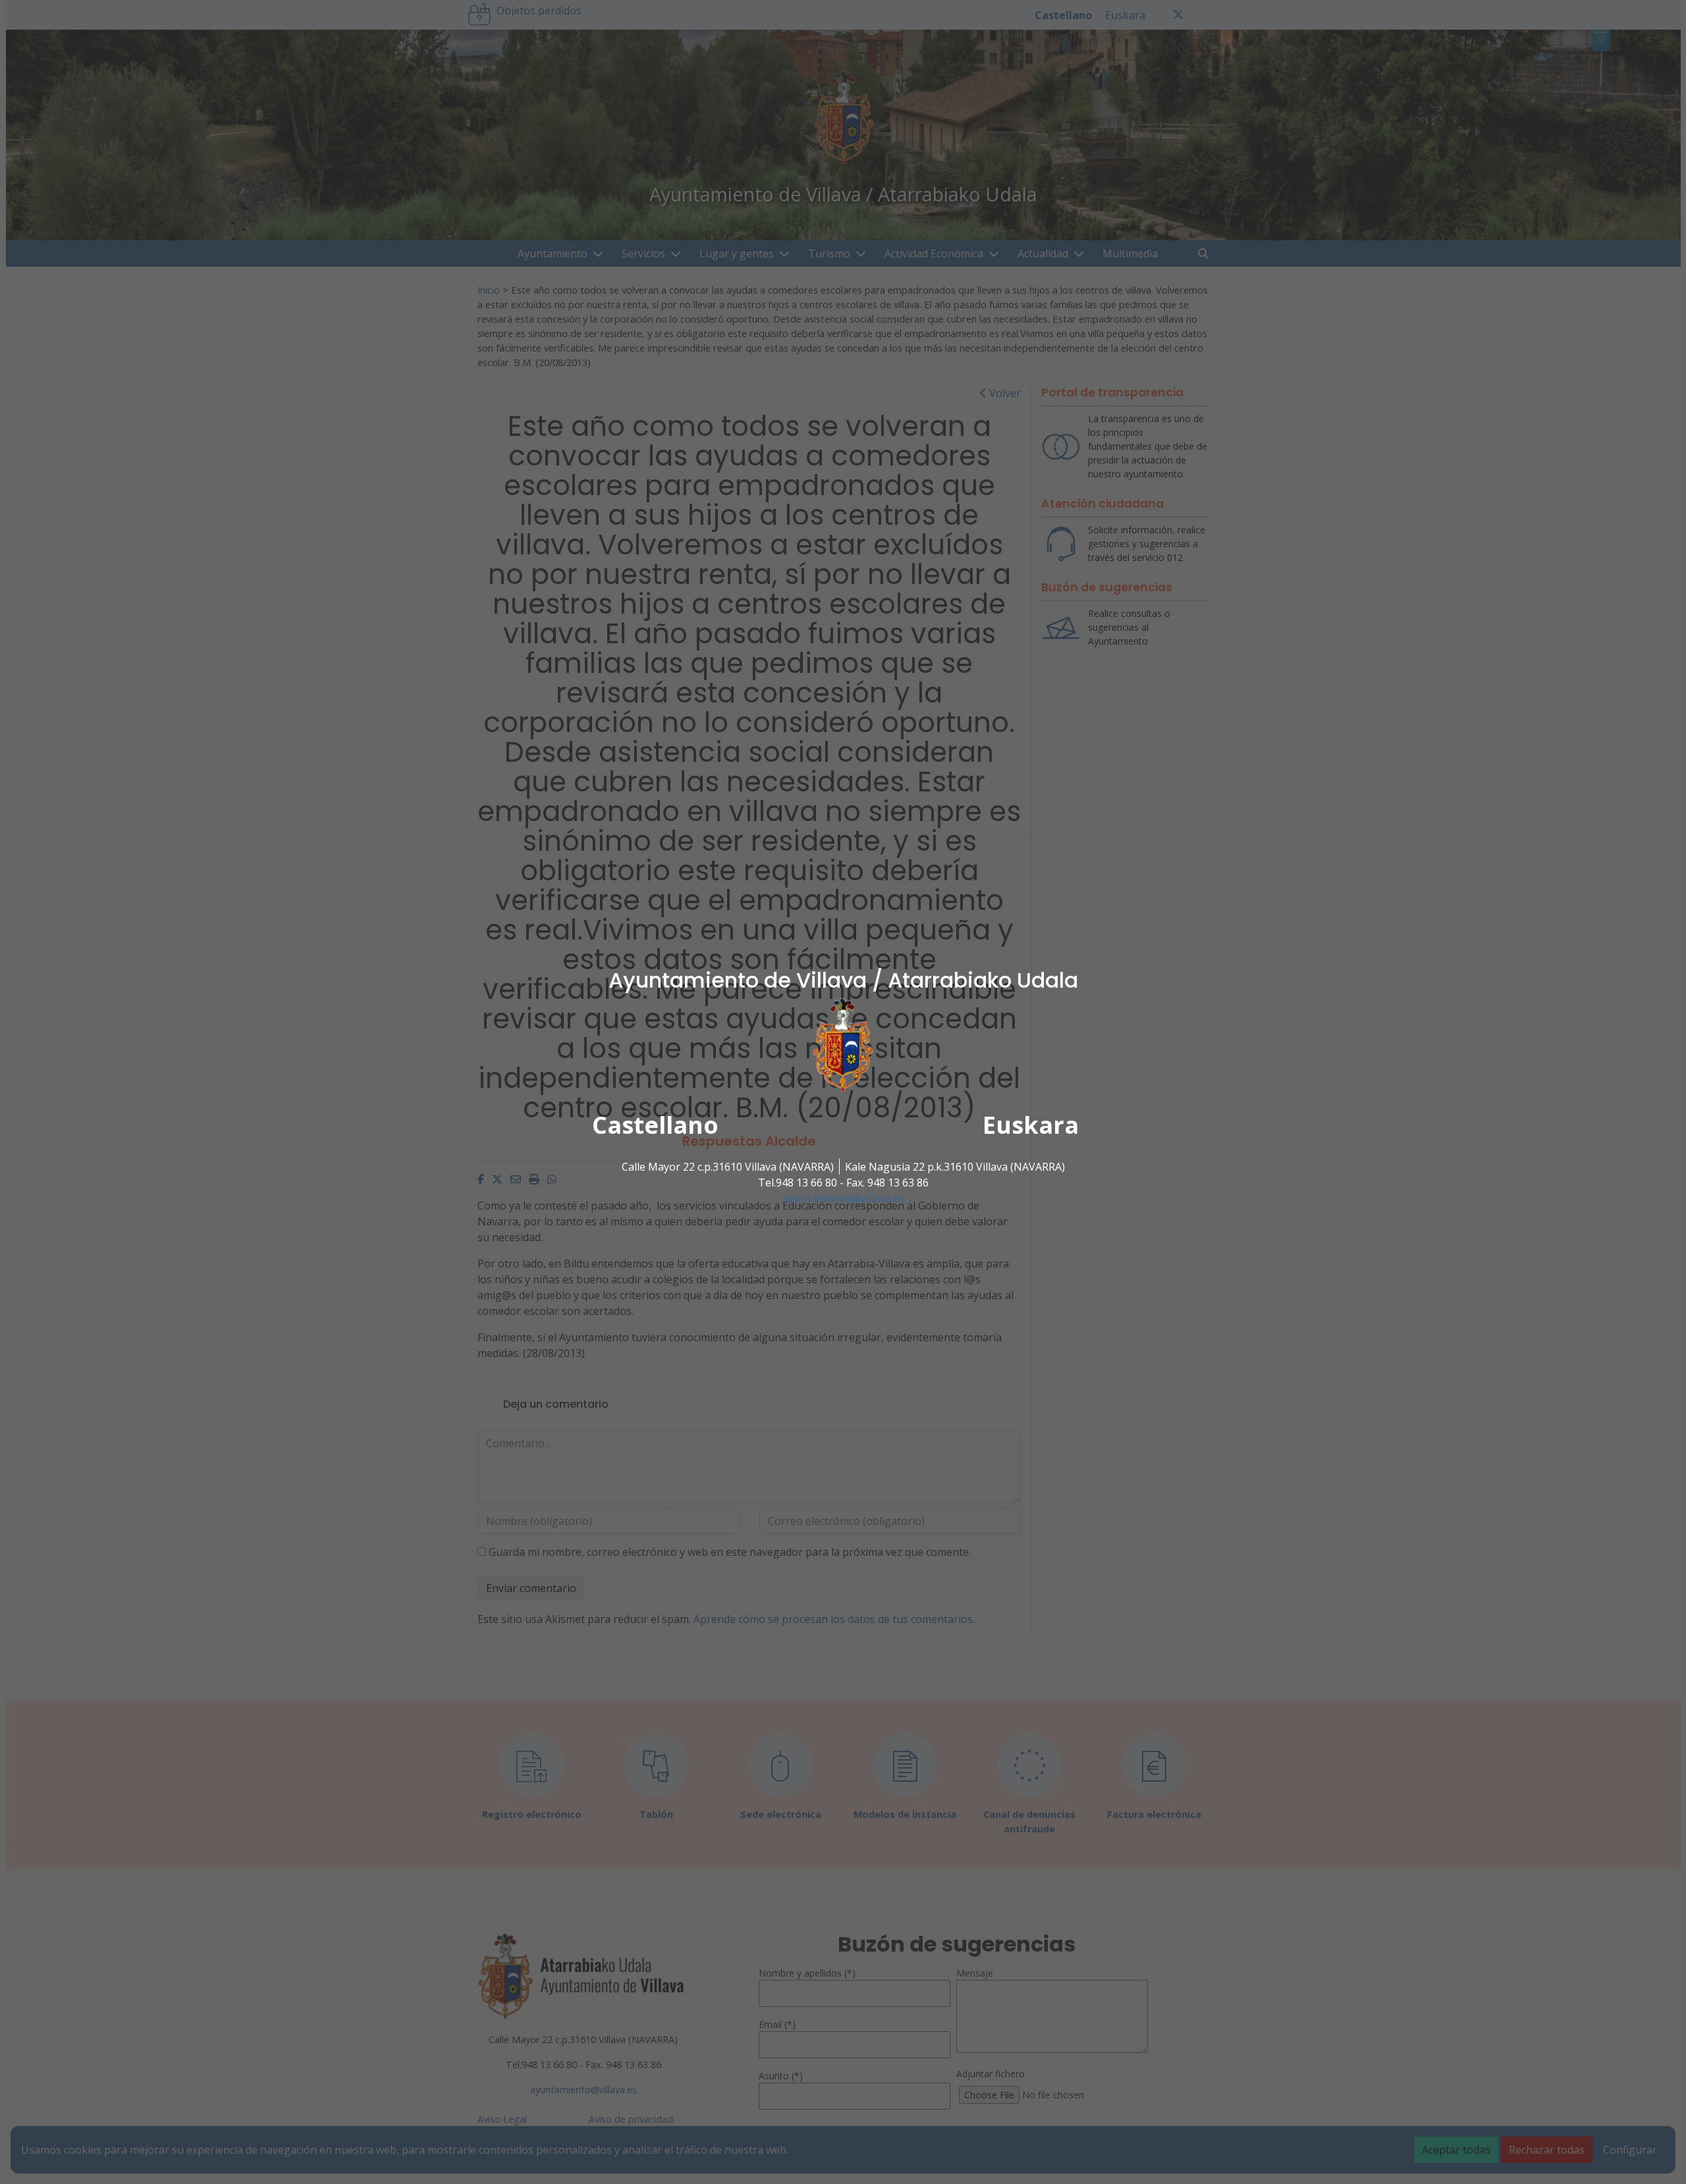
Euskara (1031, 1125)
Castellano (655, 1125)
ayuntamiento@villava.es (843, 1198)
